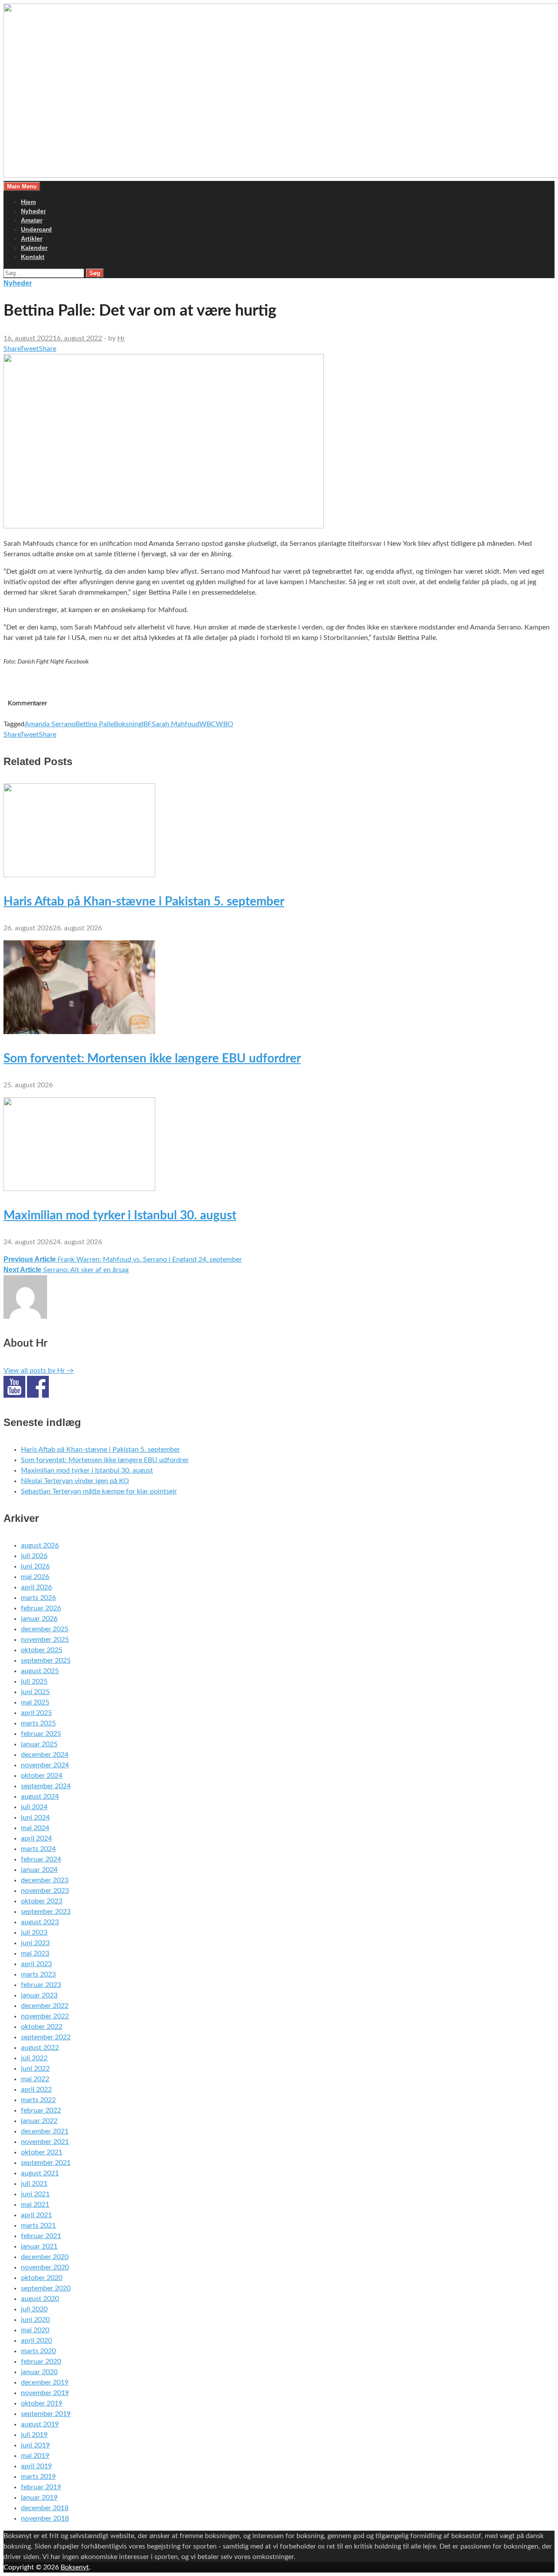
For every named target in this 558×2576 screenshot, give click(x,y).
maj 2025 (35, 1702)
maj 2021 (35, 2205)
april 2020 (36, 2341)
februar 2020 (41, 2362)
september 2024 (46, 1786)
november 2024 (45, 1765)
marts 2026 (38, 1598)
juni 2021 (35, 2194)
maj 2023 (35, 1953)
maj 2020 (35, 2330)
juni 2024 (35, 1817)
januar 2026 (39, 1619)
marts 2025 (38, 1723)
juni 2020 (35, 2320)
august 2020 (40, 2299)
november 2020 (45, 2267)
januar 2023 (39, 1995)
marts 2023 (38, 1974)
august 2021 (40, 2173)
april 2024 (36, 1838)
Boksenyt (75, 2567)
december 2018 (45, 2508)
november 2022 (45, 2016)
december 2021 (45, 2131)
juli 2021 (34, 2184)
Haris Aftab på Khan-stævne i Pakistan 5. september (144, 902)
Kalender (34, 248)
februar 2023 (41, 1985)
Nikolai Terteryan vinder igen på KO (75, 1481)
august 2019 (40, 2424)
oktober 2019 (42, 2403)
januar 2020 (39, 2372)
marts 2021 (38, 2226)
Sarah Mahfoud (175, 724)
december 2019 (45, 2382)
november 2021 (45, 2142)
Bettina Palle (95, 724)
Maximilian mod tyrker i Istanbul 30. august (120, 1215)
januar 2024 (39, 1870)
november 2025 (45, 1640)
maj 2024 (35, 1828)
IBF (147, 724)
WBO (225, 724)
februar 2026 (41, 1608)
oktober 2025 (42, 1650)
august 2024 (40, 1797)
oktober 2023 (42, 1901)
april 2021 (36, 2215)
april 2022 (36, 2089)
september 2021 (46, 2163)
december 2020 (45, 2257)
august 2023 (40, 1922)
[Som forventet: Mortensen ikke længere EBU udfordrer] (79, 1032)
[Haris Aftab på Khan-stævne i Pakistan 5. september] (79, 875)
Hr (121, 338)
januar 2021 (39, 2246)
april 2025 (36, 1713)
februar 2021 (41, 2236)
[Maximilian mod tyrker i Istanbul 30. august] (79, 1189)
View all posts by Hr (39, 1371)
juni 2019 (35, 2445)
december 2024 (45, 1755)
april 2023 (36, 1964)
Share (12, 349)
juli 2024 (34, 1807)
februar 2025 (41, 1734)
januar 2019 (39, 2498)
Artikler (32, 238)
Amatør (32, 220)
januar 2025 (39, 1744)
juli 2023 (34, 1933)
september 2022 (46, 2037)
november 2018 (45, 2518)
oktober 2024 (42, 1776)
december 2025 (45, 1629)
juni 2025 (35, 1692)
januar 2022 (39, 2121)
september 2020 (46, 2288)
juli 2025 (34, 1681)
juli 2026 (34, 1556)
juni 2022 (35, 2069)
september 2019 (46, 2414)
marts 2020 (38, 2351)
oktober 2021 (42, 2152)
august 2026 (40, 1545)
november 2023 (45, 1891)
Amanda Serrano (50, 724)
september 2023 (46, 1912)
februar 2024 (41, 1859)
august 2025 (40, 1671)
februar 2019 (41, 2487)
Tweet (29, 349)
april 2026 (36, 1587)
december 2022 (45, 2006)
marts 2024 (38, 1849)
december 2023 (45, 1880)
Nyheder (33, 211)
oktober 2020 (42, 2278)
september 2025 (46, 1661)
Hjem (28, 202)
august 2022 (40, 2048)
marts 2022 (38, 2100)
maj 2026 (35, 1577)
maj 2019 (35, 2456)
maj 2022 (35, 2079)
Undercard (36, 229)
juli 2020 (34, 2309)
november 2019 (45, 2393)
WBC (208, 724)
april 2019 (36, 2466)
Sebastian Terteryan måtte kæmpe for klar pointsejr (99, 1491)
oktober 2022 (42, 2027)
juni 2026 (35, 1566)
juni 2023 (35, 1943)
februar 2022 (41, 2110)
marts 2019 (38, 2477)
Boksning (128, 724)
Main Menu (22, 186)
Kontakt (33, 257)
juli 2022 (34, 2058)
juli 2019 (34, 2435)
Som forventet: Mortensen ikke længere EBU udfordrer (152, 1058)
